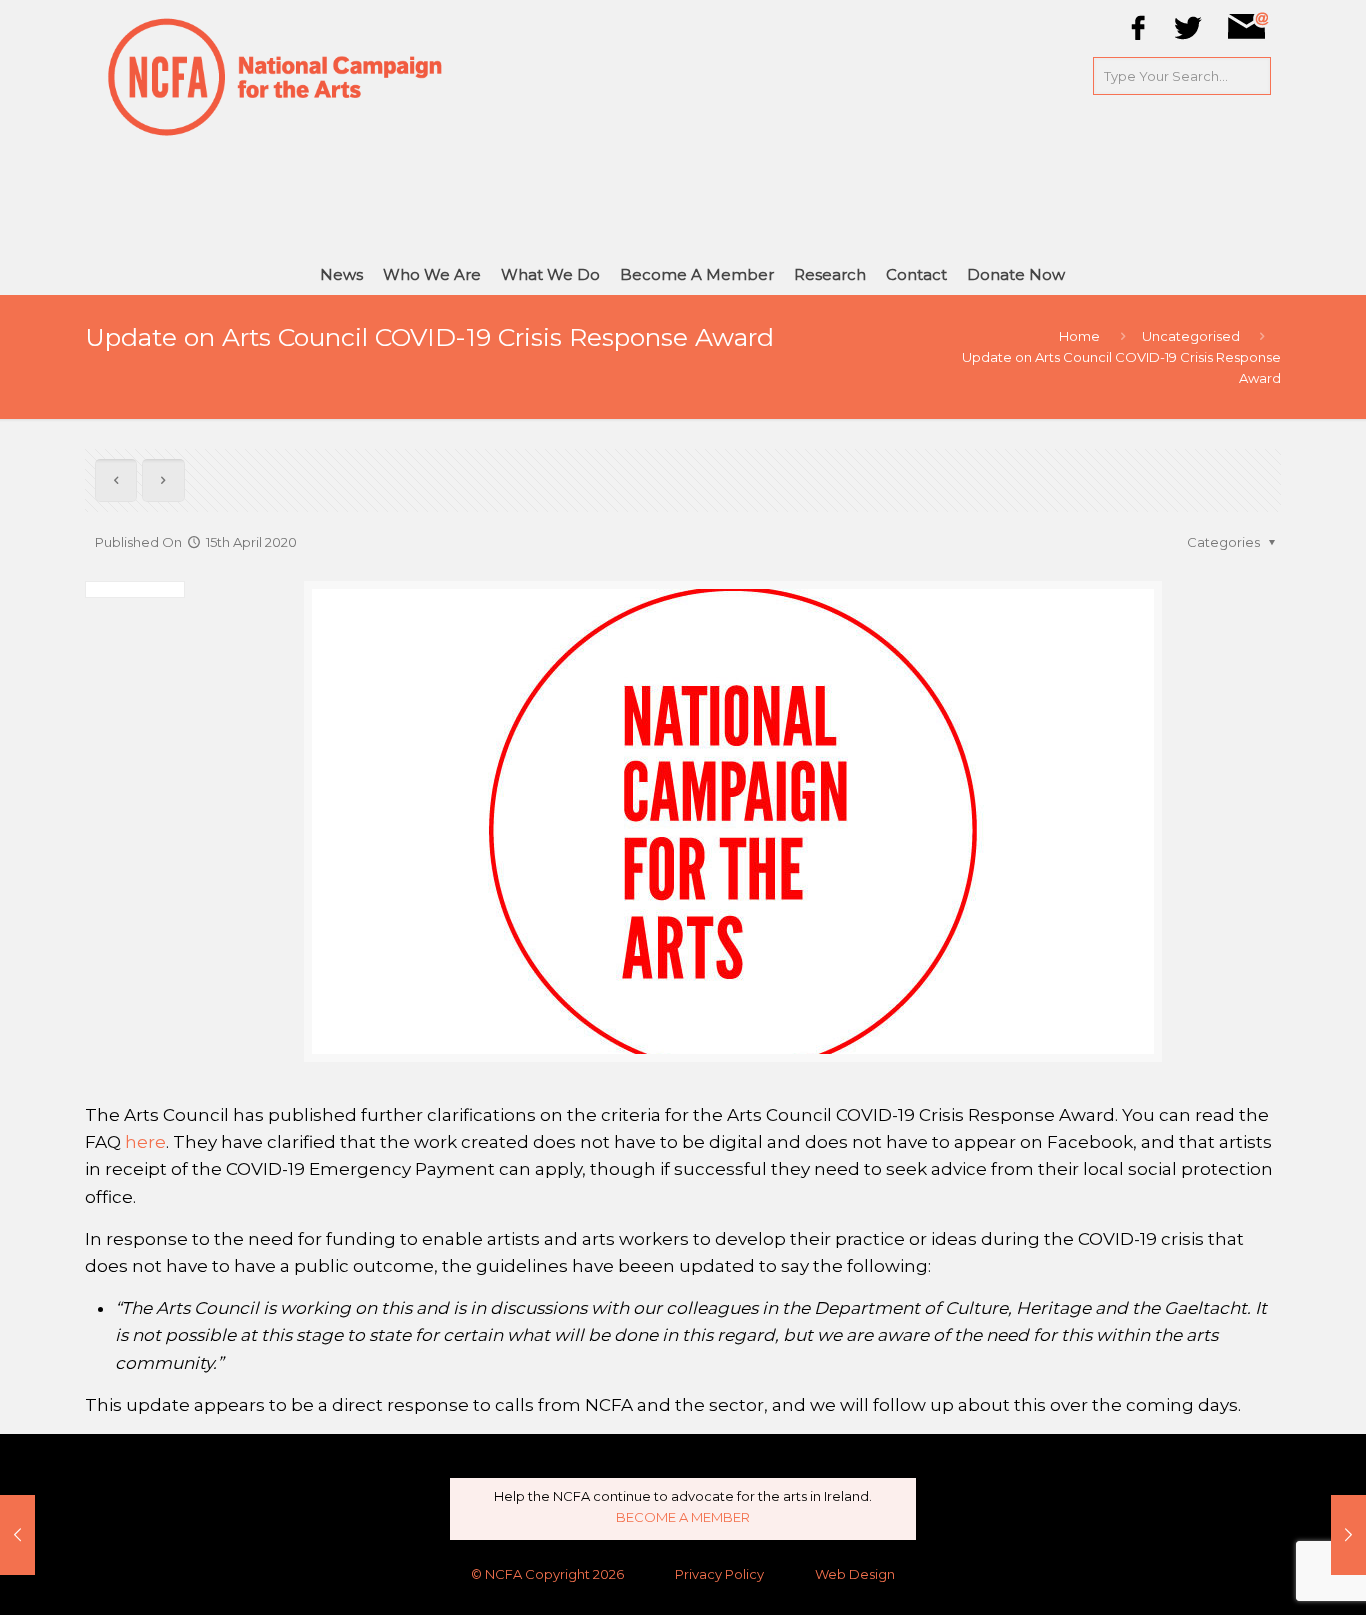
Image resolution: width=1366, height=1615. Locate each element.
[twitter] (1188, 36)
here (145, 1142)
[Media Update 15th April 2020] (17, 1535)
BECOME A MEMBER (683, 1517)
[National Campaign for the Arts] (275, 75)
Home (1079, 336)
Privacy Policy (719, 1574)
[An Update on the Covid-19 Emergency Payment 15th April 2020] (1348, 1535)
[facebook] (1138, 36)
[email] (1248, 36)
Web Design (855, 1574)
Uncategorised (1191, 336)
